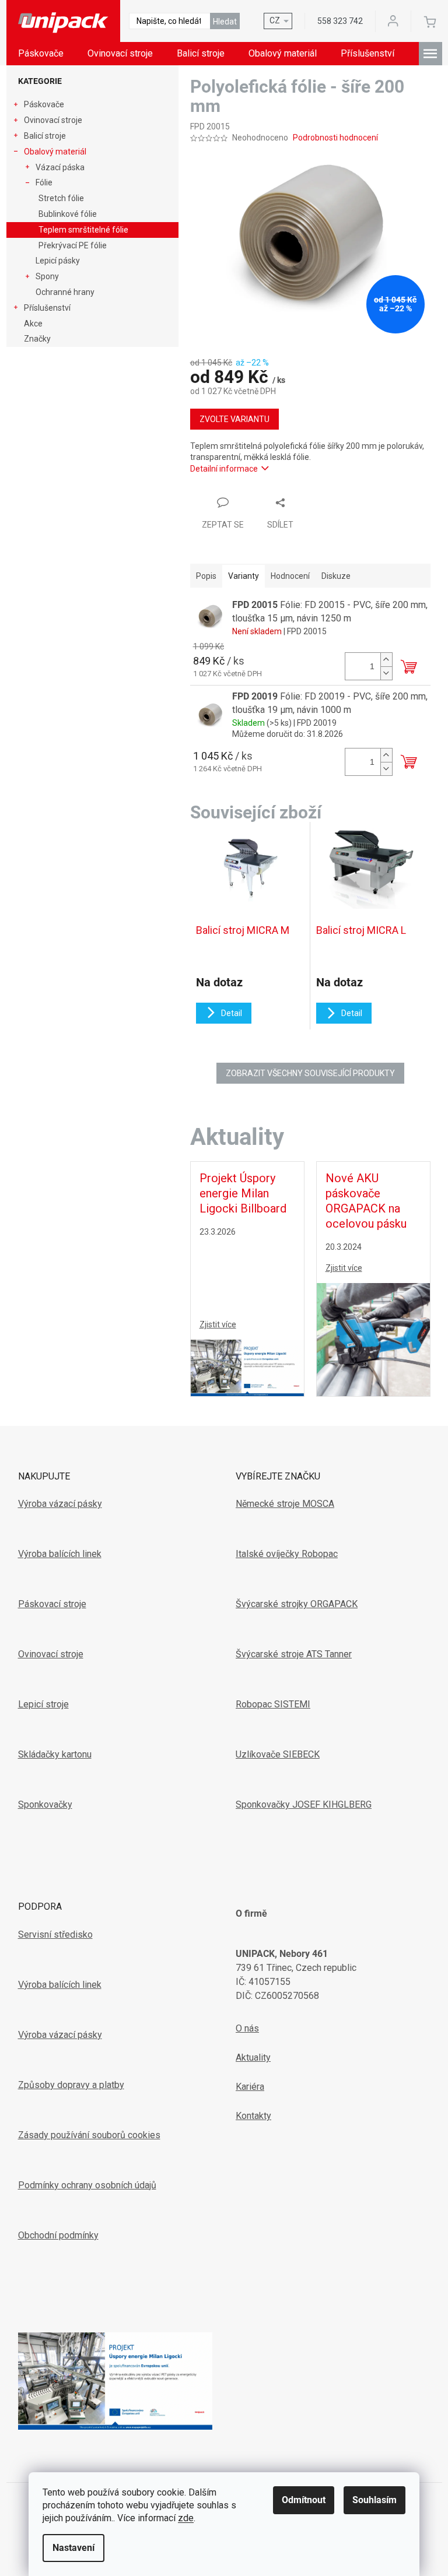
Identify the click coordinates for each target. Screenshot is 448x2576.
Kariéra (250, 2087)
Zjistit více (218, 1324)
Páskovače (44, 104)
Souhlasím (374, 2500)
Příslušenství (47, 308)
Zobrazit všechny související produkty (310, 1073)
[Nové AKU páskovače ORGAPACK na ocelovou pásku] (373, 1338)
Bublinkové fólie (68, 214)
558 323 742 (340, 21)
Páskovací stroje (52, 1604)
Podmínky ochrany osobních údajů (87, 2185)
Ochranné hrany (65, 292)
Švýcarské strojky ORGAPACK (297, 1604)
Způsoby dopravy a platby (71, 2085)
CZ (275, 20)
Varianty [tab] (244, 576)
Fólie (44, 182)
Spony (47, 276)
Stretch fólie (61, 198)
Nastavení (73, 2548)
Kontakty (253, 2116)
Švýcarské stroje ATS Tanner (294, 1654)
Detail (232, 1013)
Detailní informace (224, 469)
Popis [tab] (206, 576)
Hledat (225, 22)
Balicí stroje (45, 136)
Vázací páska (60, 167)
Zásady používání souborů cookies (89, 2135)
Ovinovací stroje (53, 120)
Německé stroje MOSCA (285, 1504)
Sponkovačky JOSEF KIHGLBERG (304, 1804)
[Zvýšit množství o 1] (386, 660)
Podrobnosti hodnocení (335, 138)
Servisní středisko (55, 1934)
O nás (247, 2028)
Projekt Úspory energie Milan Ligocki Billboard (243, 1193)
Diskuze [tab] (336, 576)
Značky (37, 339)
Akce (33, 324)
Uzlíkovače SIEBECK (278, 1754)
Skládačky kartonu (55, 1754)
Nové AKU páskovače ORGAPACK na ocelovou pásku (366, 1201)
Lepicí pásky (58, 261)
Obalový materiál (55, 152)
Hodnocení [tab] (290, 576)
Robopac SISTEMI (273, 1704)
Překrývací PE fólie (73, 245)
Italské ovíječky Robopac (287, 1554)
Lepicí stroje (43, 1704)
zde (186, 2518)
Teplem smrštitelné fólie (83, 230)
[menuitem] (41, 54)
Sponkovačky (45, 1804)
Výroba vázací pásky (60, 1504)
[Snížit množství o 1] (386, 673)
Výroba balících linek (60, 1554)
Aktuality (253, 2057)
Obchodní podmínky (58, 2235)
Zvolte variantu (235, 419)
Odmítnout (304, 2500)
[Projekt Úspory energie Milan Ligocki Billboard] (247, 1367)
